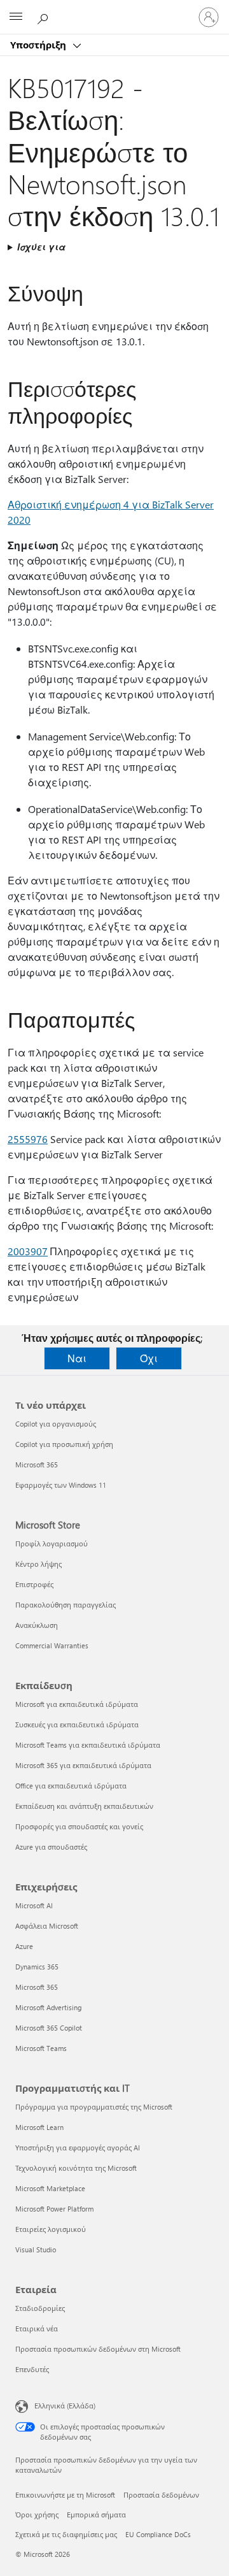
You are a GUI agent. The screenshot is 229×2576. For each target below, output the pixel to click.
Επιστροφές (34, 1584)
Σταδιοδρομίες (40, 2308)
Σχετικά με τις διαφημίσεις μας (66, 2534)
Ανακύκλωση (37, 1625)
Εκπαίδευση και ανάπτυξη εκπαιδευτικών (84, 1806)
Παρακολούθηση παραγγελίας (66, 1605)
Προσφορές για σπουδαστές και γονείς (79, 1826)
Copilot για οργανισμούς (56, 1424)
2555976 (28, 1139)
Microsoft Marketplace (50, 2188)
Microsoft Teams (41, 2048)
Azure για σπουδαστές (51, 1847)
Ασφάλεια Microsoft (47, 1926)
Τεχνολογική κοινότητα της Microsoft (76, 2168)
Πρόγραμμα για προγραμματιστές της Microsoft (94, 2107)
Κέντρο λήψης (38, 1564)
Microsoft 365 (37, 1464)
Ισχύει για (41, 247)
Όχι (149, 1358)
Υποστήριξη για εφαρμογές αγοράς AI (78, 2148)
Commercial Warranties (52, 1645)
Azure (24, 1946)
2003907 (28, 1251)
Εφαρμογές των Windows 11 (61, 1485)
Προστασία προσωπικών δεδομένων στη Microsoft (98, 2349)
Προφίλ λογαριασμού (52, 1543)
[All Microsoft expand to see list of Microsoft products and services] (16, 17)
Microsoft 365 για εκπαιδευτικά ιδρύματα (83, 1765)
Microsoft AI (34, 1905)
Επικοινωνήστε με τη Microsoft (65, 2495)
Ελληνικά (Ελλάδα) (65, 2406)
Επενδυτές (32, 2369)
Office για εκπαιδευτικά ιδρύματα (71, 1786)
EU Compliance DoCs (158, 2534)
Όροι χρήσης (37, 2515)
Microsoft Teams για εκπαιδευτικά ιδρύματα (88, 1745)
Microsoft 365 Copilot (49, 2028)
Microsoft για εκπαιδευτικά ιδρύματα (77, 1704)
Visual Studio (36, 2249)
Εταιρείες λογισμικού (51, 2229)
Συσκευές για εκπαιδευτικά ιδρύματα (77, 1724)
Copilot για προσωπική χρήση (64, 1444)
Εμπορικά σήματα (96, 2515)
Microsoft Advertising (48, 2007)
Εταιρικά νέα (37, 2328)
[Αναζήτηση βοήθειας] (45, 17)
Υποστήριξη (39, 45)
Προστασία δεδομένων (161, 2495)
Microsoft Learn (39, 2127)
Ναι (77, 1358)
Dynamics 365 (37, 1967)
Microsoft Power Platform (54, 2209)
